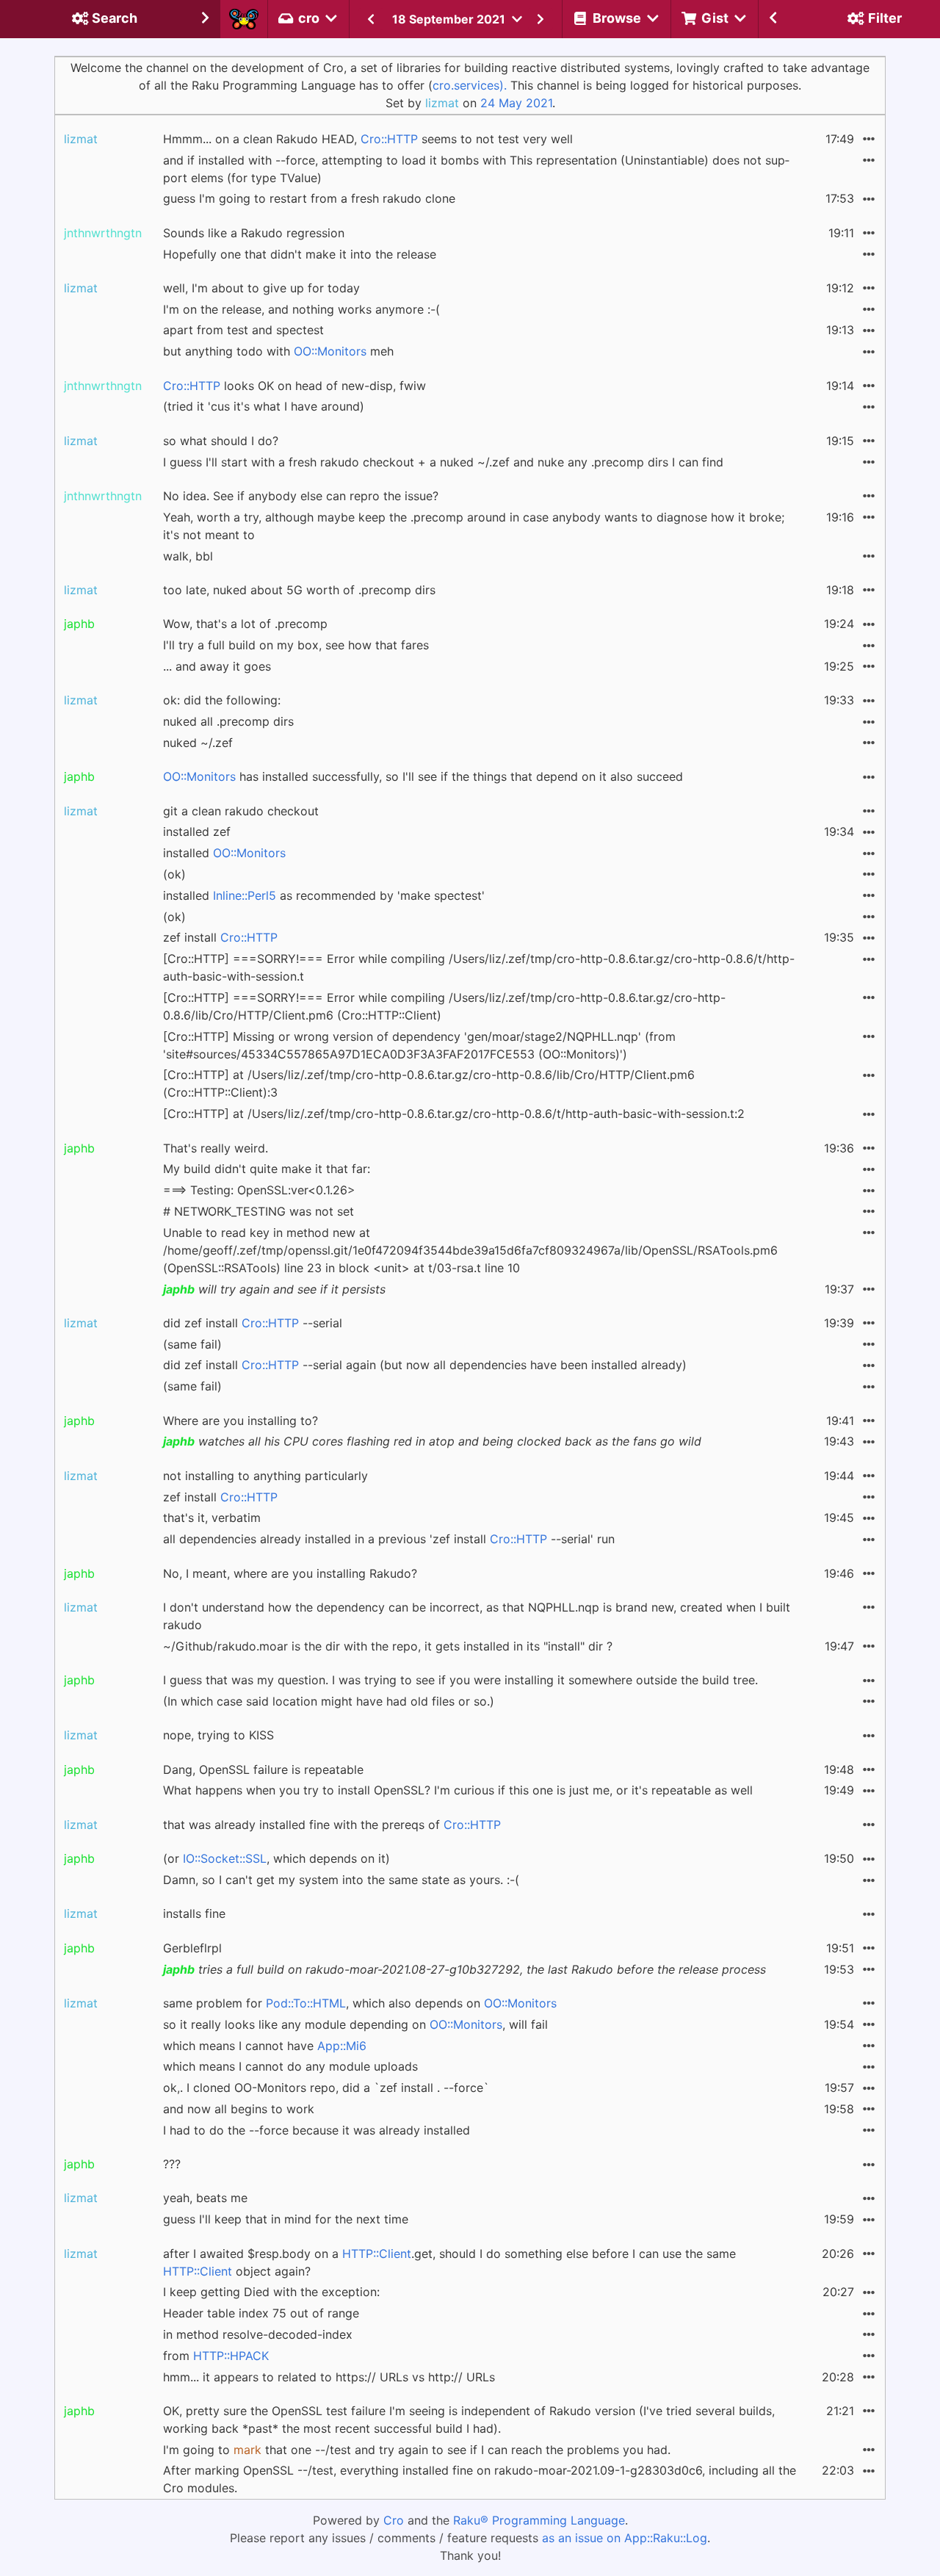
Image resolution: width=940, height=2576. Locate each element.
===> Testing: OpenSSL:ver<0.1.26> (259, 1190)
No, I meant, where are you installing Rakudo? (290, 1573)
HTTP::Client (377, 2254)
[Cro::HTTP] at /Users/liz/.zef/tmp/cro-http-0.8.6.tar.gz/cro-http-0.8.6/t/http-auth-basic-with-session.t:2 (454, 1114)
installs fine (194, 1913)
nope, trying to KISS (218, 1735)
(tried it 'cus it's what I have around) (264, 406)
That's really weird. (216, 1148)
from (216, 2356)
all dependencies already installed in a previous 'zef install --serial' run (389, 1539)
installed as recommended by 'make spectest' (324, 895)
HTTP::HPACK (231, 2356)
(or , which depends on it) (276, 1858)
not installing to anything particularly (265, 1476)
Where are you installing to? (241, 1421)
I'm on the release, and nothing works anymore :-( (301, 309)
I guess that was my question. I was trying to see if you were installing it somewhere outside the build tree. (460, 1680)
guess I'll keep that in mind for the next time (286, 2219)
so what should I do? (221, 441)
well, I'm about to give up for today (261, 288)
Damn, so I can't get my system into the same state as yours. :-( (341, 1880)
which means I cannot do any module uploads (290, 2066)
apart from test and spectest (243, 330)
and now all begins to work (239, 2109)
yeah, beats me (205, 2198)
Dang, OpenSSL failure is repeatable (263, 1769)
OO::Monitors (330, 351)
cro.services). (470, 85)
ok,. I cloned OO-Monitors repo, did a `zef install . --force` (326, 2088)
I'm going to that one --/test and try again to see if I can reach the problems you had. (417, 2450)
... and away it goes (217, 666)
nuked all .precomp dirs (228, 721)
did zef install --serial (253, 1323)
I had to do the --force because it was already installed (317, 2130)
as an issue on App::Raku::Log (625, 2538)
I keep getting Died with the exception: (271, 2292)
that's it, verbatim (212, 1518)
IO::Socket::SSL (225, 1858)
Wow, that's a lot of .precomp (245, 624)
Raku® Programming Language (539, 2520)
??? (172, 2164)
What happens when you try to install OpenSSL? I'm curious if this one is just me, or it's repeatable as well (458, 1790)
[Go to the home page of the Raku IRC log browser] (244, 19)
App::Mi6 (342, 2046)
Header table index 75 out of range (261, 2313)
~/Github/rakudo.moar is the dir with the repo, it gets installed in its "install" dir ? (388, 1646)
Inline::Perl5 (245, 895)
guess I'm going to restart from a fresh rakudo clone (309, 198)
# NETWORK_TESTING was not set (258, 1211)
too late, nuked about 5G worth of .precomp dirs (299, 590)
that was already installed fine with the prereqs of (332, 1825)
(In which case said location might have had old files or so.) (329, 1701)
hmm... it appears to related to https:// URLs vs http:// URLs (329, 2377)
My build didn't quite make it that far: (267, 1169)
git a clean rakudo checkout (241, 811)
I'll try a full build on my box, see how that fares (296, 645)
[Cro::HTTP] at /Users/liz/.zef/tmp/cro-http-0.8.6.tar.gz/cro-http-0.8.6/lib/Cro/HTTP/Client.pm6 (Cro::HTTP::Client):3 (429, 1083)
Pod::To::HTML (306, 2003)
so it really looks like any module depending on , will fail (355, 2024)
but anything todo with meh (278, 351)
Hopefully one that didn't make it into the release (300, 254)
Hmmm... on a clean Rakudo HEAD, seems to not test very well (368, 139)
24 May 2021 (516, 103)
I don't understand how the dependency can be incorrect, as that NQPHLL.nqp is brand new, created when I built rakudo (477, 1616)
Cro (394, 2520)
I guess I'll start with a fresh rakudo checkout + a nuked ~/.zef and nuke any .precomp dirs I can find (443, 462)
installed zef (197, 831)
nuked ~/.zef (198, 743)
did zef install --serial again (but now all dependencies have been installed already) (425, 1365)
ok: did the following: (222, 700)
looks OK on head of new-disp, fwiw (294, 386)
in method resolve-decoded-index (258, 2334)
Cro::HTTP (389, 139)
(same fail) (192, 1344)
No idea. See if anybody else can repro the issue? (301, 496)
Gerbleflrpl (192, 1948)
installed (224, 853)
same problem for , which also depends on (360, 2003)
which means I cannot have (265, 2046)
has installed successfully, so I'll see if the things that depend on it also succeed (423, 776)
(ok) (174, 874)
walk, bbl (188, 556)
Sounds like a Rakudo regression (254, 233)
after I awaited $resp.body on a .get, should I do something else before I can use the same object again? (449, 2262)
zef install (220, 937)
